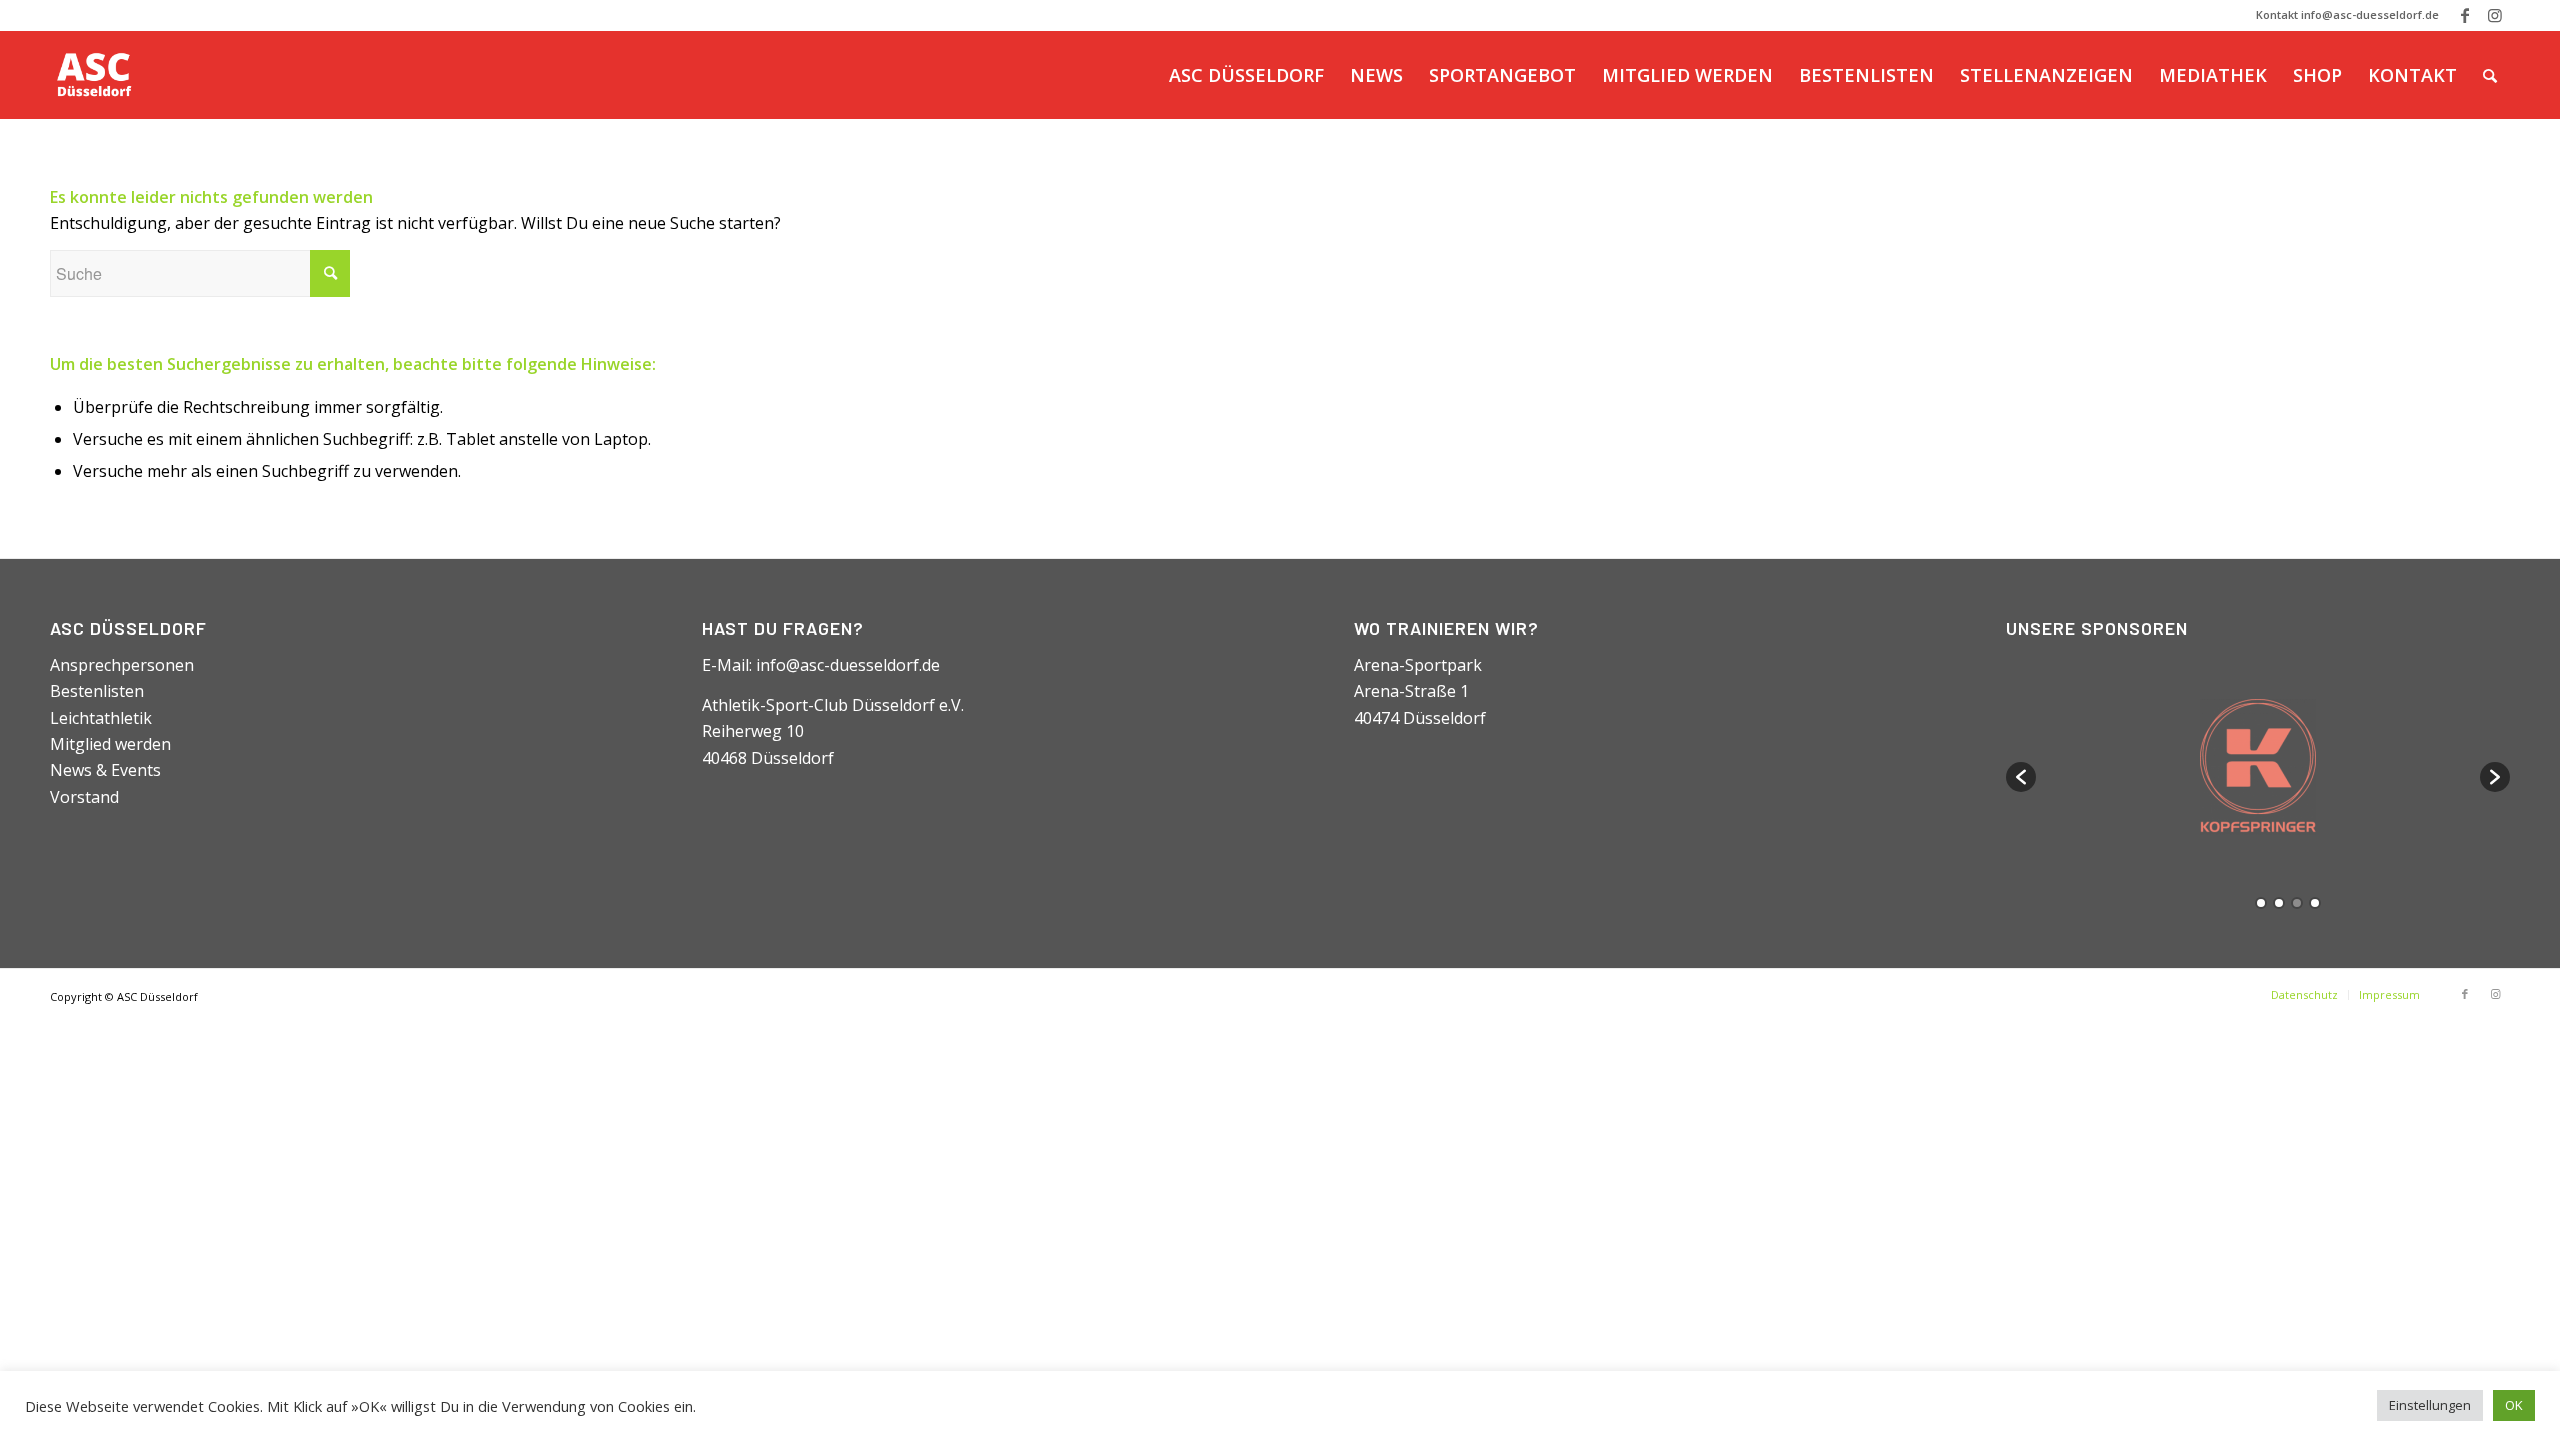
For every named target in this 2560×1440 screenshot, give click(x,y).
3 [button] (2297, 903)
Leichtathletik (101, 718)
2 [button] (2279, 903)
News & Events (105, 770)
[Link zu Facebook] (2464, 15)
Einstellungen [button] (2430, 1405)
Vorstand (84, 797)
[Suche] (2490, 75)
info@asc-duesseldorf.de (848, 665)
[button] (2021, 777)
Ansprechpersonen (122, 665)
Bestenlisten (97, 691)
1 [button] (2261, 903)
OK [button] (2514, 1405)
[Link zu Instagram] (2495, 15)
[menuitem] (1246, 75)
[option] (2258, 767)
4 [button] (2315, 903)
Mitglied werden (110, 744)
